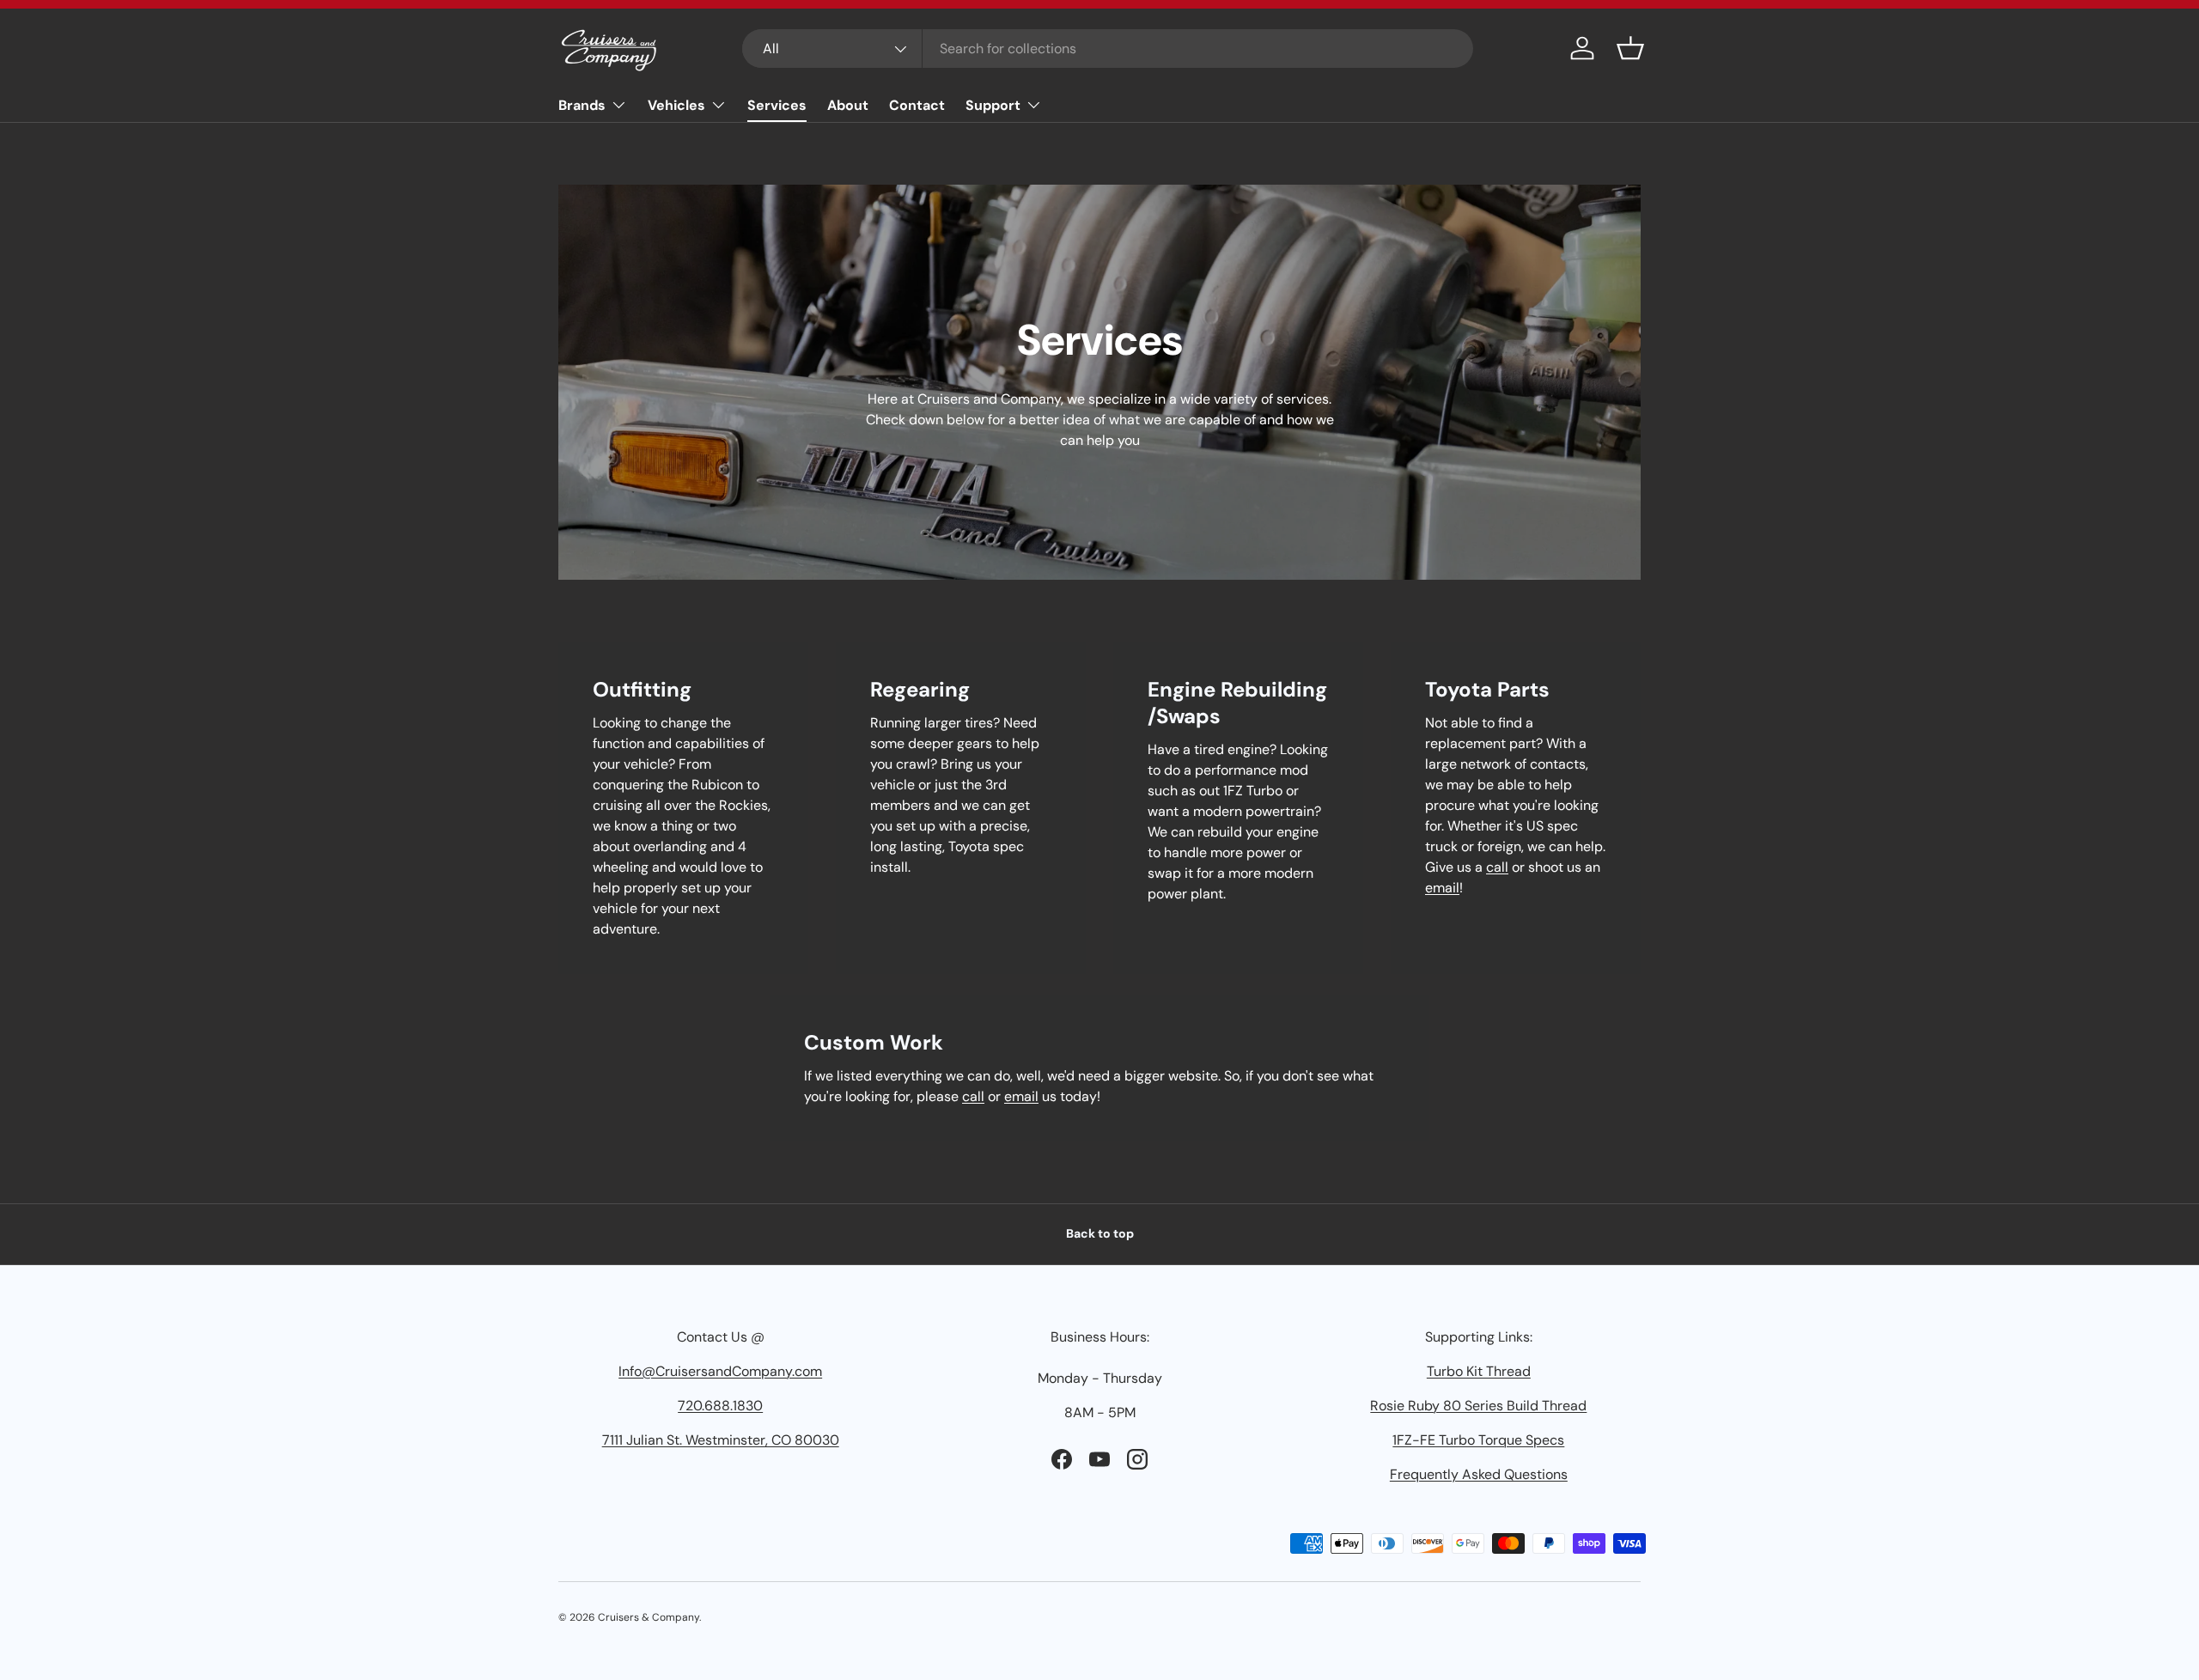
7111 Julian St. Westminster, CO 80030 (721, 1440)
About (848, 105)
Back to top (1100, 1233)
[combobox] (1108, 49)
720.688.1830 (720, 1406)
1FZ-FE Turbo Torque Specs (1478, 1440)
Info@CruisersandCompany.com (720, 1371)
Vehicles (676, 105)
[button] (1630, 48)
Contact (917, 105)
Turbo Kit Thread (1479, 1371)
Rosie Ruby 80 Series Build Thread (1478, 1406)
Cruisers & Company (649, 1617)
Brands (582, 105)
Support (993, 105)
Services (777, 105)
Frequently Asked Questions (1479, 1474)
